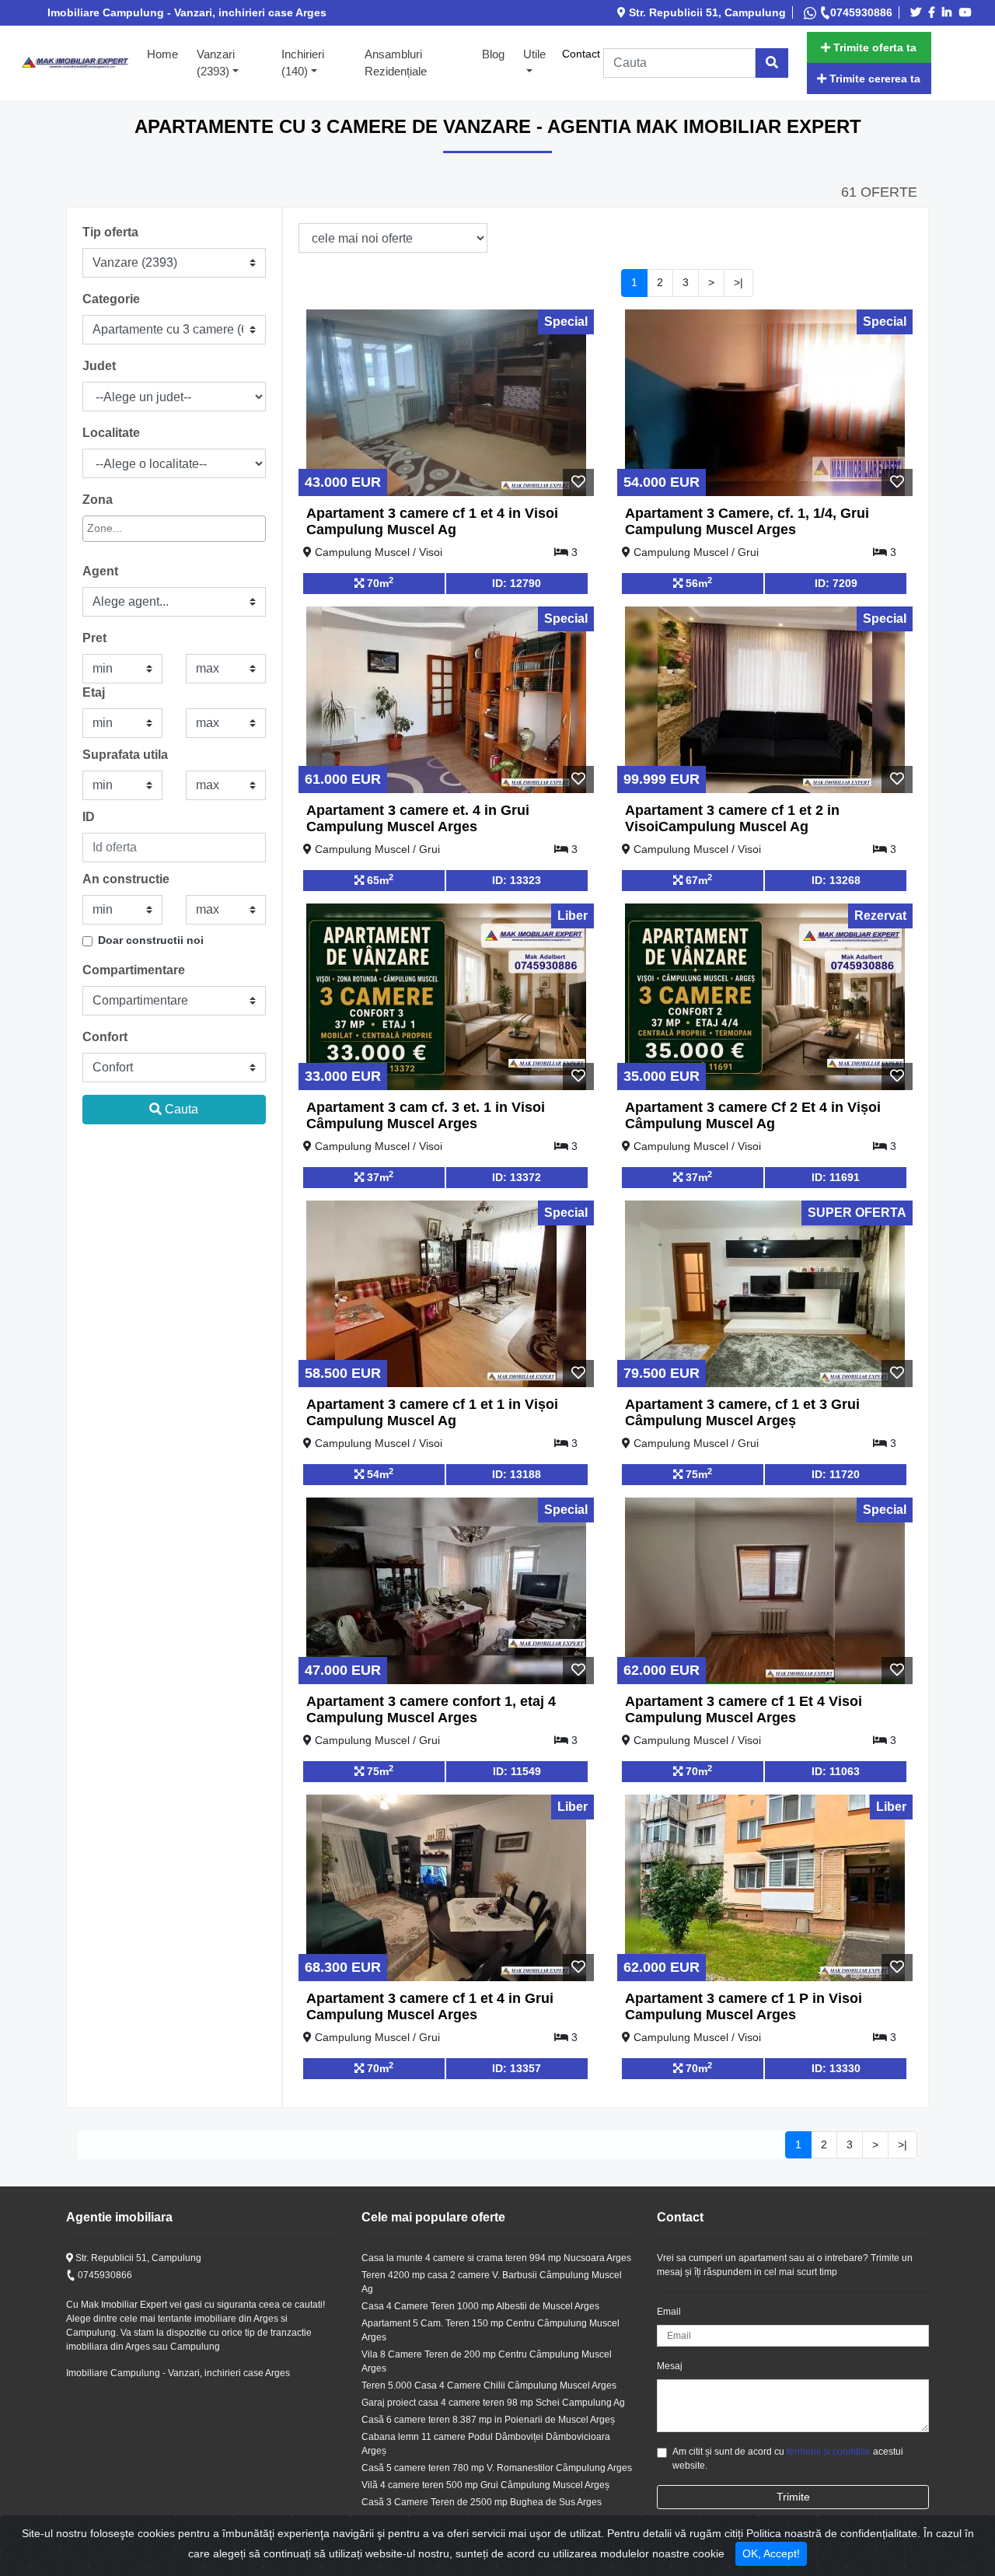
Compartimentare (134, 970)
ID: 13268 (836, 880)
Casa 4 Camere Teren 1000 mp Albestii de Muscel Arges (480, 2306)
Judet (99, 366)
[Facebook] (934, 12)
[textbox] (157, 528)
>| (738, 282)
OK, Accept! (771, 2553)
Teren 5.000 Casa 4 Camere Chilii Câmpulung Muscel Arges (489, 2386)
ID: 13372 (517, 1177)
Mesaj (670, 2366)
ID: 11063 (836, 1771)
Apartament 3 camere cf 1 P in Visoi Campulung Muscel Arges (744, 2007)
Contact (581, 54)
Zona (98, 500)
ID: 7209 (836, 583)
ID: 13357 (517, 2068)
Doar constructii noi (151, 940)
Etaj (94, 692)
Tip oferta (110, 232)
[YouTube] (968, 12)
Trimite (793, 2497)
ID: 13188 (517, 1474)
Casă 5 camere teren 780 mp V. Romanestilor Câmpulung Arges (497, 2468)
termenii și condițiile (829, 2452)
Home (167, 54)
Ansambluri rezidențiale (396, 63)
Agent (100, 571)
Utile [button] (534, 54)
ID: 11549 (517, 1771)
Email (669, 2312)
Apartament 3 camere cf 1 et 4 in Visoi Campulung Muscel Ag (432, 522)
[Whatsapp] (812, 12)
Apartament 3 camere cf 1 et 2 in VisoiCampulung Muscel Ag (732, 819)
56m (697, 582)
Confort (105, 1037)
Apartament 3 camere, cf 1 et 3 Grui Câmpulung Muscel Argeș (742, 1413)
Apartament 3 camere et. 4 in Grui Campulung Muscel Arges (418, 819)
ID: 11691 (836, 1177)
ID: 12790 (517, 583)
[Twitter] (918, 12)
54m (379, 1473)
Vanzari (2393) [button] (216, 63)
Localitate (111, 433)
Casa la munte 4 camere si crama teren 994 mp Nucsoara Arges (496, 2258)
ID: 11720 (836, 1474)
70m (379, 582)
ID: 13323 (517, 880)
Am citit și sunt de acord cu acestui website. (788, 2459)
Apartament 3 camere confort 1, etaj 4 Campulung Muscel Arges (431, 1710)
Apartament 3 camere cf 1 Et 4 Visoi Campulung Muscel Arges (744, 1710)
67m (697, 879)
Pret (94, 638)
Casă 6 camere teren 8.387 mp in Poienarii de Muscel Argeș (488, 2420)
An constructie (126, 879)
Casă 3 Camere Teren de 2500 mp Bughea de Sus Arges (482, 2502)
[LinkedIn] (949, 12)
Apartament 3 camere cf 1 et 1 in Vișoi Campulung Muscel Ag (432, 1413)
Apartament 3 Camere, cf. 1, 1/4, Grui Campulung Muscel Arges (747, 522)
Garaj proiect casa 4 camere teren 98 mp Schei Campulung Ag (493, 2403)
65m (379, 879)
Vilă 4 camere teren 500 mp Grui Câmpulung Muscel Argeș (485, 2485)
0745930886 (861, 12)
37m (379, 1176)
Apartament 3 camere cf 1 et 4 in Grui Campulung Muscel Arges (430, 2007)
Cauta (180, 1109)
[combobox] (174, 529)
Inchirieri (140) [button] (303, 63)
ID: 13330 (836, 2068)
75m (697, 1473)
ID (89, 817)
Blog (493, 54)
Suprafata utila (125, 755)
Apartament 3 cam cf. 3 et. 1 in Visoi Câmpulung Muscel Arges (426, 1116)
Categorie (111, 299)
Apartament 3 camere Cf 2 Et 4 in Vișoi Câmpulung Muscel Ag (753, 1116)
